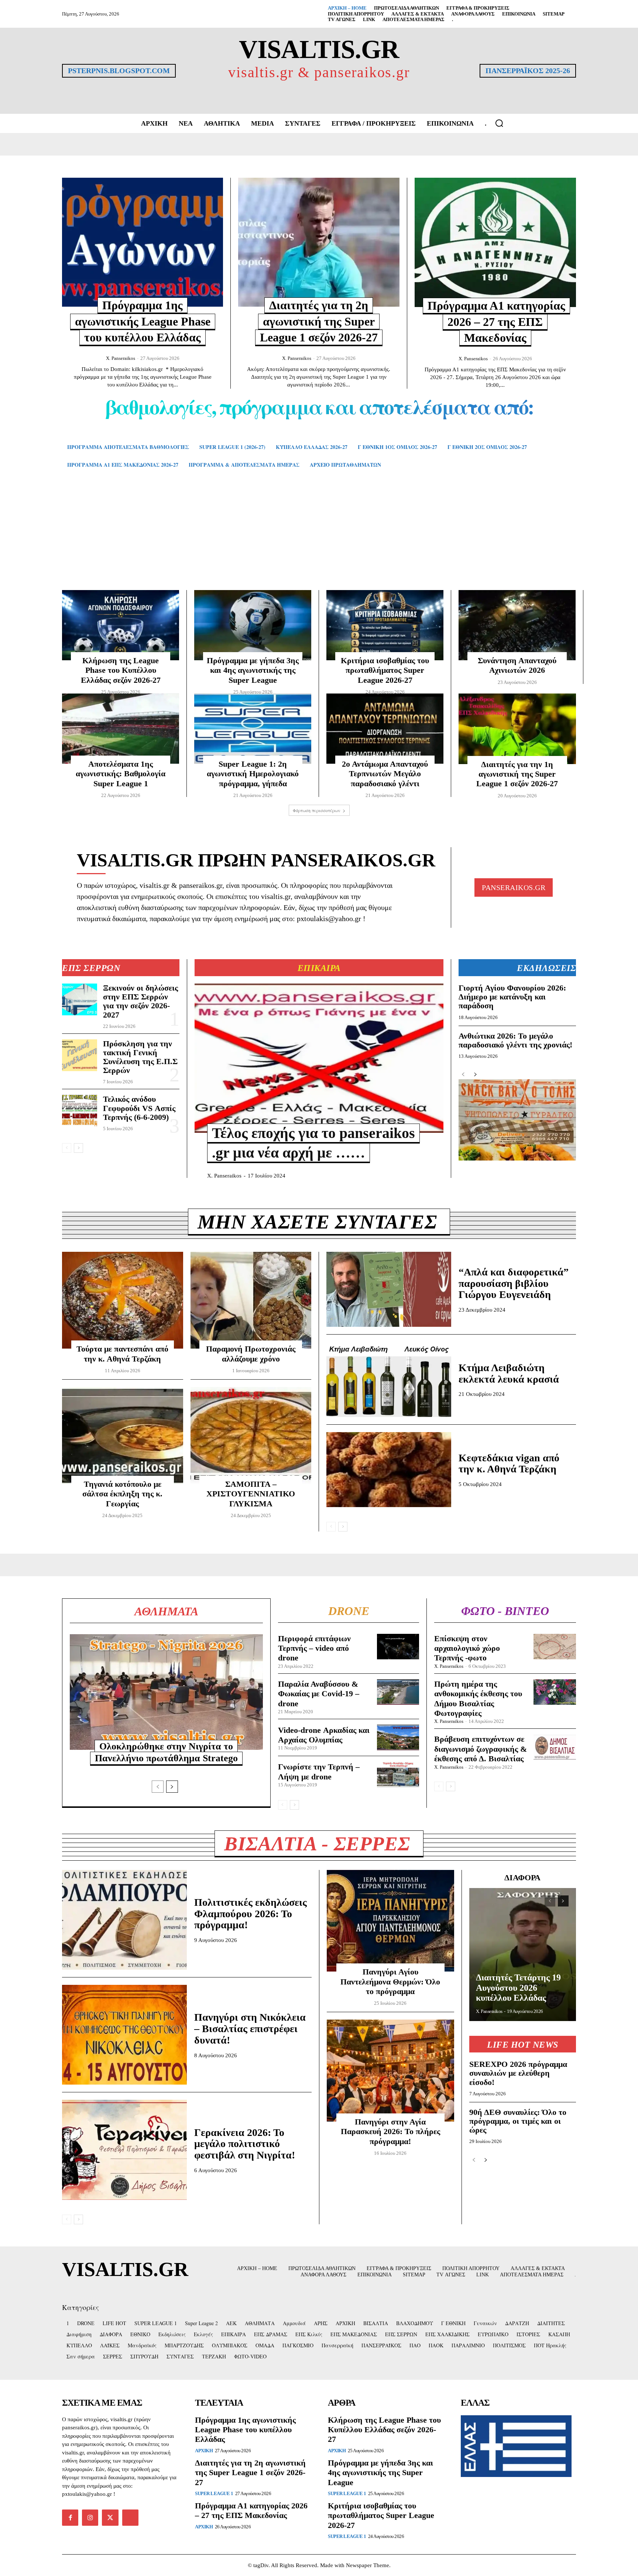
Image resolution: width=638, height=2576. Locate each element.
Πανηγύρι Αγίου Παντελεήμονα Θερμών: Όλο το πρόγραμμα (390, 1982)
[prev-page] (67, 1148)
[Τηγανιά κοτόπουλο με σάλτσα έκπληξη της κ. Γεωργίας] (123, 1435)
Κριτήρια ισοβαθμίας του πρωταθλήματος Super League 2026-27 (385, 670)
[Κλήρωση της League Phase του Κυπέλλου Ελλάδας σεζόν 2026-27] (121, 625)
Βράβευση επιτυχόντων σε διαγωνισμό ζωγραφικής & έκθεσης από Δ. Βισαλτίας (481, 1749)
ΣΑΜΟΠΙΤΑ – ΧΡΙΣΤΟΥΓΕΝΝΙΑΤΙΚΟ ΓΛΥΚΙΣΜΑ (251, 1494)
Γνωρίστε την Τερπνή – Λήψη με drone (319, 1771)
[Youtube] (130, 2518)
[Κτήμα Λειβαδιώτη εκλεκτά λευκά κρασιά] (389, 1379)
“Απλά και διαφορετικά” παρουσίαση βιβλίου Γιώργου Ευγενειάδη (514, 1283)
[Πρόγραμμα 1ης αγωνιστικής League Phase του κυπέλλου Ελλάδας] (143, 242)
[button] (499, 123)
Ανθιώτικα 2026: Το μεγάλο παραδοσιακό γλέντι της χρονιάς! (515, 1040)
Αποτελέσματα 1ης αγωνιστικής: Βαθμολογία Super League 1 (121, 774)
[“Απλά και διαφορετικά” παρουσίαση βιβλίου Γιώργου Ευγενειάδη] (389, 1289)
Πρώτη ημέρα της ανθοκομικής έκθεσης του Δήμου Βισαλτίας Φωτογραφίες (478, 1698)
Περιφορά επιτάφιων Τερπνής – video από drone (314, 1648)
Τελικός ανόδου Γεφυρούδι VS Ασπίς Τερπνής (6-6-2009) (139, 1108)
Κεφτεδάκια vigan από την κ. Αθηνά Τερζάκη (509, 1464)
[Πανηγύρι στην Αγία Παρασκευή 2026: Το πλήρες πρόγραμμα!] (390, 2071)
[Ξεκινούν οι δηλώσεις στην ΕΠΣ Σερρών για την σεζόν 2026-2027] (80, 999)
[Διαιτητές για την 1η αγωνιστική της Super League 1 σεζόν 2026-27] (517, 729)
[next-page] (78, 1148)
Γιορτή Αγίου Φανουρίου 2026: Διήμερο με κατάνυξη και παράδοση (512, 997)
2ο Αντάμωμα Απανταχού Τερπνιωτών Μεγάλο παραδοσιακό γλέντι (385, 774)
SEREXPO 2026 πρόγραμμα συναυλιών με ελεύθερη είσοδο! (518, 2073)
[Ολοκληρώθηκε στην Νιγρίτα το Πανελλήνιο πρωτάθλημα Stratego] (166, 1692)
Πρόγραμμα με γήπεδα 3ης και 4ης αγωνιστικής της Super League (253, 670)
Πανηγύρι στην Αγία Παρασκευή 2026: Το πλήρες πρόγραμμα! (390, 2132)
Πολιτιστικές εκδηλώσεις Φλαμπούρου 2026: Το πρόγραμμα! (251, 1914)
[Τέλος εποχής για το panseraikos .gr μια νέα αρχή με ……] (319, 1058)
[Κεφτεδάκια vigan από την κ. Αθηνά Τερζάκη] (389, 1470)
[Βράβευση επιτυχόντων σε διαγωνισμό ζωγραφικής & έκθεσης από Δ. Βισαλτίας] (555, 1747)
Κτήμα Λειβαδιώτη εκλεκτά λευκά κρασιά (509, 1373)
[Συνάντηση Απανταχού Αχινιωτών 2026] (517, 625)
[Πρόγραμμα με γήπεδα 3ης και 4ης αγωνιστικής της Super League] (253, 625)
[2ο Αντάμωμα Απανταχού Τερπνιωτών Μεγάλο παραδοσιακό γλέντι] (385, 729)
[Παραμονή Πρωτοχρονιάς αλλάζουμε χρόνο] (251, 1300)
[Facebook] (70, 2518)
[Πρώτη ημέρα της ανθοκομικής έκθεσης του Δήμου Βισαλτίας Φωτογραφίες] (555, 1692)
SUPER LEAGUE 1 (214, 2493)
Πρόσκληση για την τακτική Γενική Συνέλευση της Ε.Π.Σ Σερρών (140, 1057)
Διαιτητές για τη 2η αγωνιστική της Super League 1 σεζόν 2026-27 (319, 321)
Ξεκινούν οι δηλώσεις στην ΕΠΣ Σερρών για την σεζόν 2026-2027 (140, 1001)
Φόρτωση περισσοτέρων (317, 810)
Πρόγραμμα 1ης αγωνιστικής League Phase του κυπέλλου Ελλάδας (143, 321)
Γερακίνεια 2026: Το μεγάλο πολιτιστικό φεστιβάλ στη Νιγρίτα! (245, 2144)
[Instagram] (90, 2518)
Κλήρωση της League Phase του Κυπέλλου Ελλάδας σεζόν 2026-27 (121, 670)
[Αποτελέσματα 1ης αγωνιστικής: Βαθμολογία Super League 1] (121, 729)
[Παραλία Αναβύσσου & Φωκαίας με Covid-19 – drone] (398, 1692)
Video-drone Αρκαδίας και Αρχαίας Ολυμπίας (324, 1735)
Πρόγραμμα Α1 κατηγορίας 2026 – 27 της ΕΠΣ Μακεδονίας (496, 322)
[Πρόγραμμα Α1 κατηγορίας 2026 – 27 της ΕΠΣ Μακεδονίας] (495, 242)
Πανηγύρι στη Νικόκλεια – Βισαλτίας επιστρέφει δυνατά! (250, 2029)
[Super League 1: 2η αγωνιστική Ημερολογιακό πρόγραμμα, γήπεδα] (253, 729)
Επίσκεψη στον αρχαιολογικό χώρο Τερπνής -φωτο (467, 1648)
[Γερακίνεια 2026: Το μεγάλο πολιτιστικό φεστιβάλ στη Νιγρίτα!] (124, 2150)
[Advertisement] (319, 540)
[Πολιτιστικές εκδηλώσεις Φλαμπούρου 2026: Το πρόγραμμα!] (124, 1920)
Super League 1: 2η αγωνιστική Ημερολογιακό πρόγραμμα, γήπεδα (253, 774)
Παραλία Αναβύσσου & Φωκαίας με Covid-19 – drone (319, 1694)
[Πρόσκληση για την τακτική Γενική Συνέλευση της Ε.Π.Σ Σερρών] (80, 1055)
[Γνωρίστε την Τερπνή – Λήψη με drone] (398, 1774)
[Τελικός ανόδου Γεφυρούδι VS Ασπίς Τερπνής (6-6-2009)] (80, 1111)
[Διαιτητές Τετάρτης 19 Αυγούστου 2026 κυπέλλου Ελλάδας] (523, 1955)
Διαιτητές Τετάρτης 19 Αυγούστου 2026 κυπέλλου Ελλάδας (518, 1988)
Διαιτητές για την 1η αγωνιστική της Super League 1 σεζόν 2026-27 (517, 774)
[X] (110, 2518)
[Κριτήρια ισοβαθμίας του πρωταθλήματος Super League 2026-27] (385, 625)
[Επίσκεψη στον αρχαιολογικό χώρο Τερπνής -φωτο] (555, 1647)
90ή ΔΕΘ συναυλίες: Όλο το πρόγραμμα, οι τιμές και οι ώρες (518, 2121)
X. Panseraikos (121, 358)
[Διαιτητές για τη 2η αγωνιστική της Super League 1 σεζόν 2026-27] (319, 242)
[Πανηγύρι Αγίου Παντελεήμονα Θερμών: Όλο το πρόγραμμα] (390, 1921)
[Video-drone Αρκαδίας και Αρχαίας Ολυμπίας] (398, 1737)
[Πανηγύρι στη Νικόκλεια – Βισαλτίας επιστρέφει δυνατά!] (124, 2035)
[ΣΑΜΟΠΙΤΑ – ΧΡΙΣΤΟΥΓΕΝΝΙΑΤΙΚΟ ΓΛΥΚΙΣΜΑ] (251, 1435)
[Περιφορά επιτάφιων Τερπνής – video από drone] (398, 1647)
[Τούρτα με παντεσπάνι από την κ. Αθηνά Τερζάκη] (123, 1300)
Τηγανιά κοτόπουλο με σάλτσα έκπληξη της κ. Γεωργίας (122, 1494)
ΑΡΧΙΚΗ (204, 2451)
